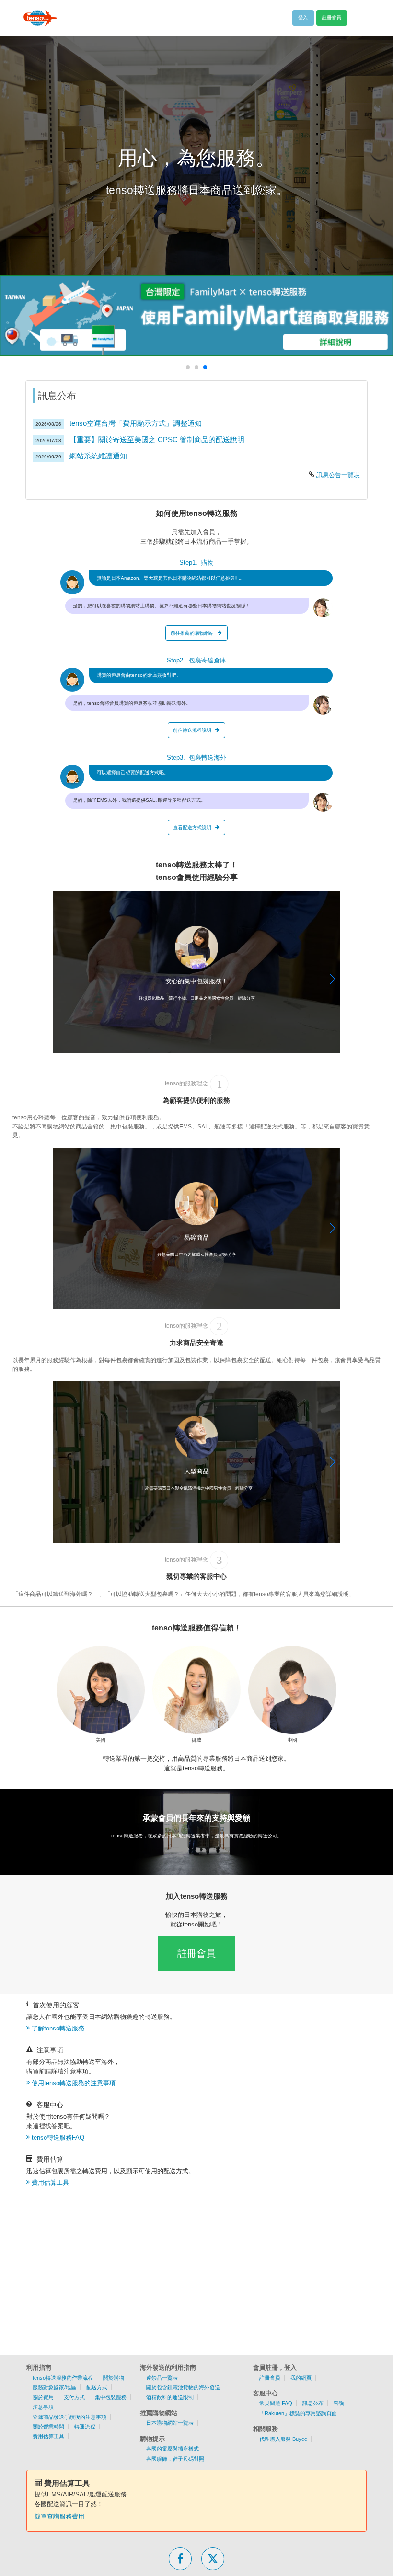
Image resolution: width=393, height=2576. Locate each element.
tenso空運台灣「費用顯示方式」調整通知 (136, 423)
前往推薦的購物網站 (192, 633)
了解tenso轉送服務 (58, 2028)
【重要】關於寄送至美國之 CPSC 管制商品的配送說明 (157, 439)
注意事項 (43, 2407)
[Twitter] (213, 2559)
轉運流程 (85, 2427)
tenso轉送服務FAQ (58, 2137)
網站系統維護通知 (98, 456)
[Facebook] (180, 2559)
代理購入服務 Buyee (283, 2439)
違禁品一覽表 (162, 2378)
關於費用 (43, 2397)
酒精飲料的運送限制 (170, 2397)
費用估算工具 (50, 2183)
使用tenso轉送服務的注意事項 (74, 2083)
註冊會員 (196, 1953)
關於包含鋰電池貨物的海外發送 (183, 2387)
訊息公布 (313, 2403)
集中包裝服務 (111, 2397)
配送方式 (97, 2387)
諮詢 (339, 2403)
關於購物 (114, 2378)
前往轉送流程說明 (192, 730)
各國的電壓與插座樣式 (173, 2449)
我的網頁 (301, 2378)
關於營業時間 (48, 2427)
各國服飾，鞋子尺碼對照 (175, 2459)
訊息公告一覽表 (338, 475)
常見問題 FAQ (276, 2403)
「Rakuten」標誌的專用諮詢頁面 (298, 2413)
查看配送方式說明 (192, 827)
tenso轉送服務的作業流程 (63, 2378)
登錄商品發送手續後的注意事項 (69, 2417)
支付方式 (74, 2397)
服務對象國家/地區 (54, 2387)
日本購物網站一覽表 (170, 2423)
